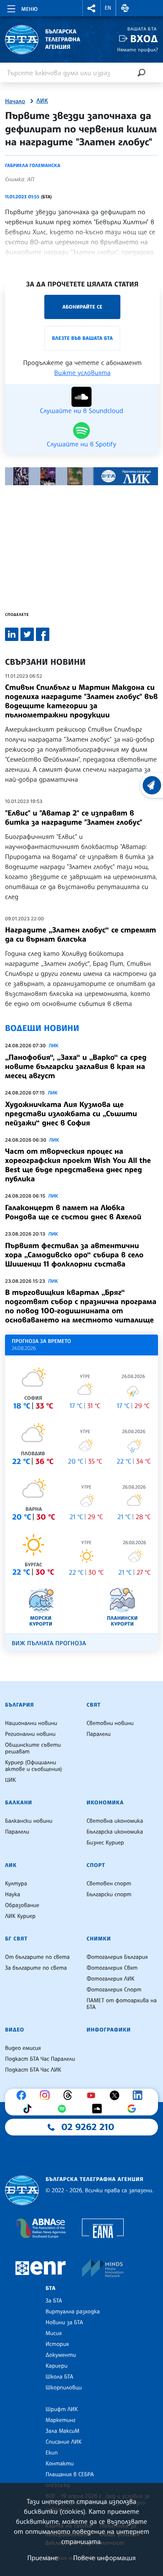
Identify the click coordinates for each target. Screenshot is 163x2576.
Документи (61, 2355)
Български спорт (109, 1895)
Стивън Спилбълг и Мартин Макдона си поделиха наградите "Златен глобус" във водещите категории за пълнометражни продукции (81, 701)
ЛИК (42, 101)
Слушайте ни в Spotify (81, 443)
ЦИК (10, 1780)
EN (108, 8)
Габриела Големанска (33, 165)
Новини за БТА (64, 2323)
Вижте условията (83, 372)
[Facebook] (23, 2095)
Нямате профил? (138, 49)
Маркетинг (60, 2420)
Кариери (57, 2366)
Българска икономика (115, 1832)
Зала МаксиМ (62, 2431)
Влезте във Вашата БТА (82, 338)
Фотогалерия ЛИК (111, 1979)
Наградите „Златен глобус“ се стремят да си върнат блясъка (80, 935)
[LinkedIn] (140, 2095)
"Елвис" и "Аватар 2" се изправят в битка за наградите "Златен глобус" (74, 818)
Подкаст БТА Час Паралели (40, 2059)
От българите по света (37, 1957)
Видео (15, 2030)
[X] (117, 2095)
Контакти (60, 2464)
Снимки (99, 1939)
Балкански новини (29, 1821)
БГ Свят (16, 1939)
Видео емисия (23, 2048)
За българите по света (36, 1968)
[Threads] (70, 2095)
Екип (52, 2453)
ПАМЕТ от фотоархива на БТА (122, 2004)
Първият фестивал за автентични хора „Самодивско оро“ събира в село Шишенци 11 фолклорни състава (74, 1255)
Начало (15, 101)
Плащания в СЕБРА (70, 2475)
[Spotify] (64, 2109)
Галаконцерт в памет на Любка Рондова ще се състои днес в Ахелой (73, 1212)
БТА (51, 2288)
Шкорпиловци (64, 2388)
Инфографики (109, 2030)
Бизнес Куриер (105, 1843)
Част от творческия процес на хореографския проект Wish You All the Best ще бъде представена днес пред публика (78, 1165)
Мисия (54, 2333)
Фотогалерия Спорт (114, 1990)
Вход (144, 39)
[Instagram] (47, 2095)
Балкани (19, 1803)
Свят (94, 1705)
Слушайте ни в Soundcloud (81, 410)
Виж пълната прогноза (49, 1643)
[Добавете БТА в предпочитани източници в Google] (134, 2109)
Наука (13, 1895)
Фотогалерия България (117, 1957)
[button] (92, 8)
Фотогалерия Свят (112, 1968)
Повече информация (104, 2558)
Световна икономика (115, 1821)
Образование (22, 1905)
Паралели (99, 1734)
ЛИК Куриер (20, 1916)
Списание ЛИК (64, 2442)
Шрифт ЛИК (62, 2409)
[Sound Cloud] (99, 2109)
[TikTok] (29, 2109)
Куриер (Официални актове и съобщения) (33, 1766)
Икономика (105, 1803)
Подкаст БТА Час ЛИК (33, 2070)
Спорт (96, 1865)
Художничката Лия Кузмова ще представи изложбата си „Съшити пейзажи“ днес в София (71, 1114)
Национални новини (31, 1723)
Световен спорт (109, 1884)
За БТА (54, 2301)
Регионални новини (30, 1734)
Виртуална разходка (73, 2312)
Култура (16, 1884)
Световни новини (110, 1723)
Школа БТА (59, 2377)
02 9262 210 (88, 2127)
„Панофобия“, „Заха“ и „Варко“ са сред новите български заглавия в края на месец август (76, 1066)
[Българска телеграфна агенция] (22, 2190)
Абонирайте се (82, 307)
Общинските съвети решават (33, 1748)
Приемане (42, 2558)
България (19, 1705)
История (57, 2344)
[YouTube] (93, 2095)
